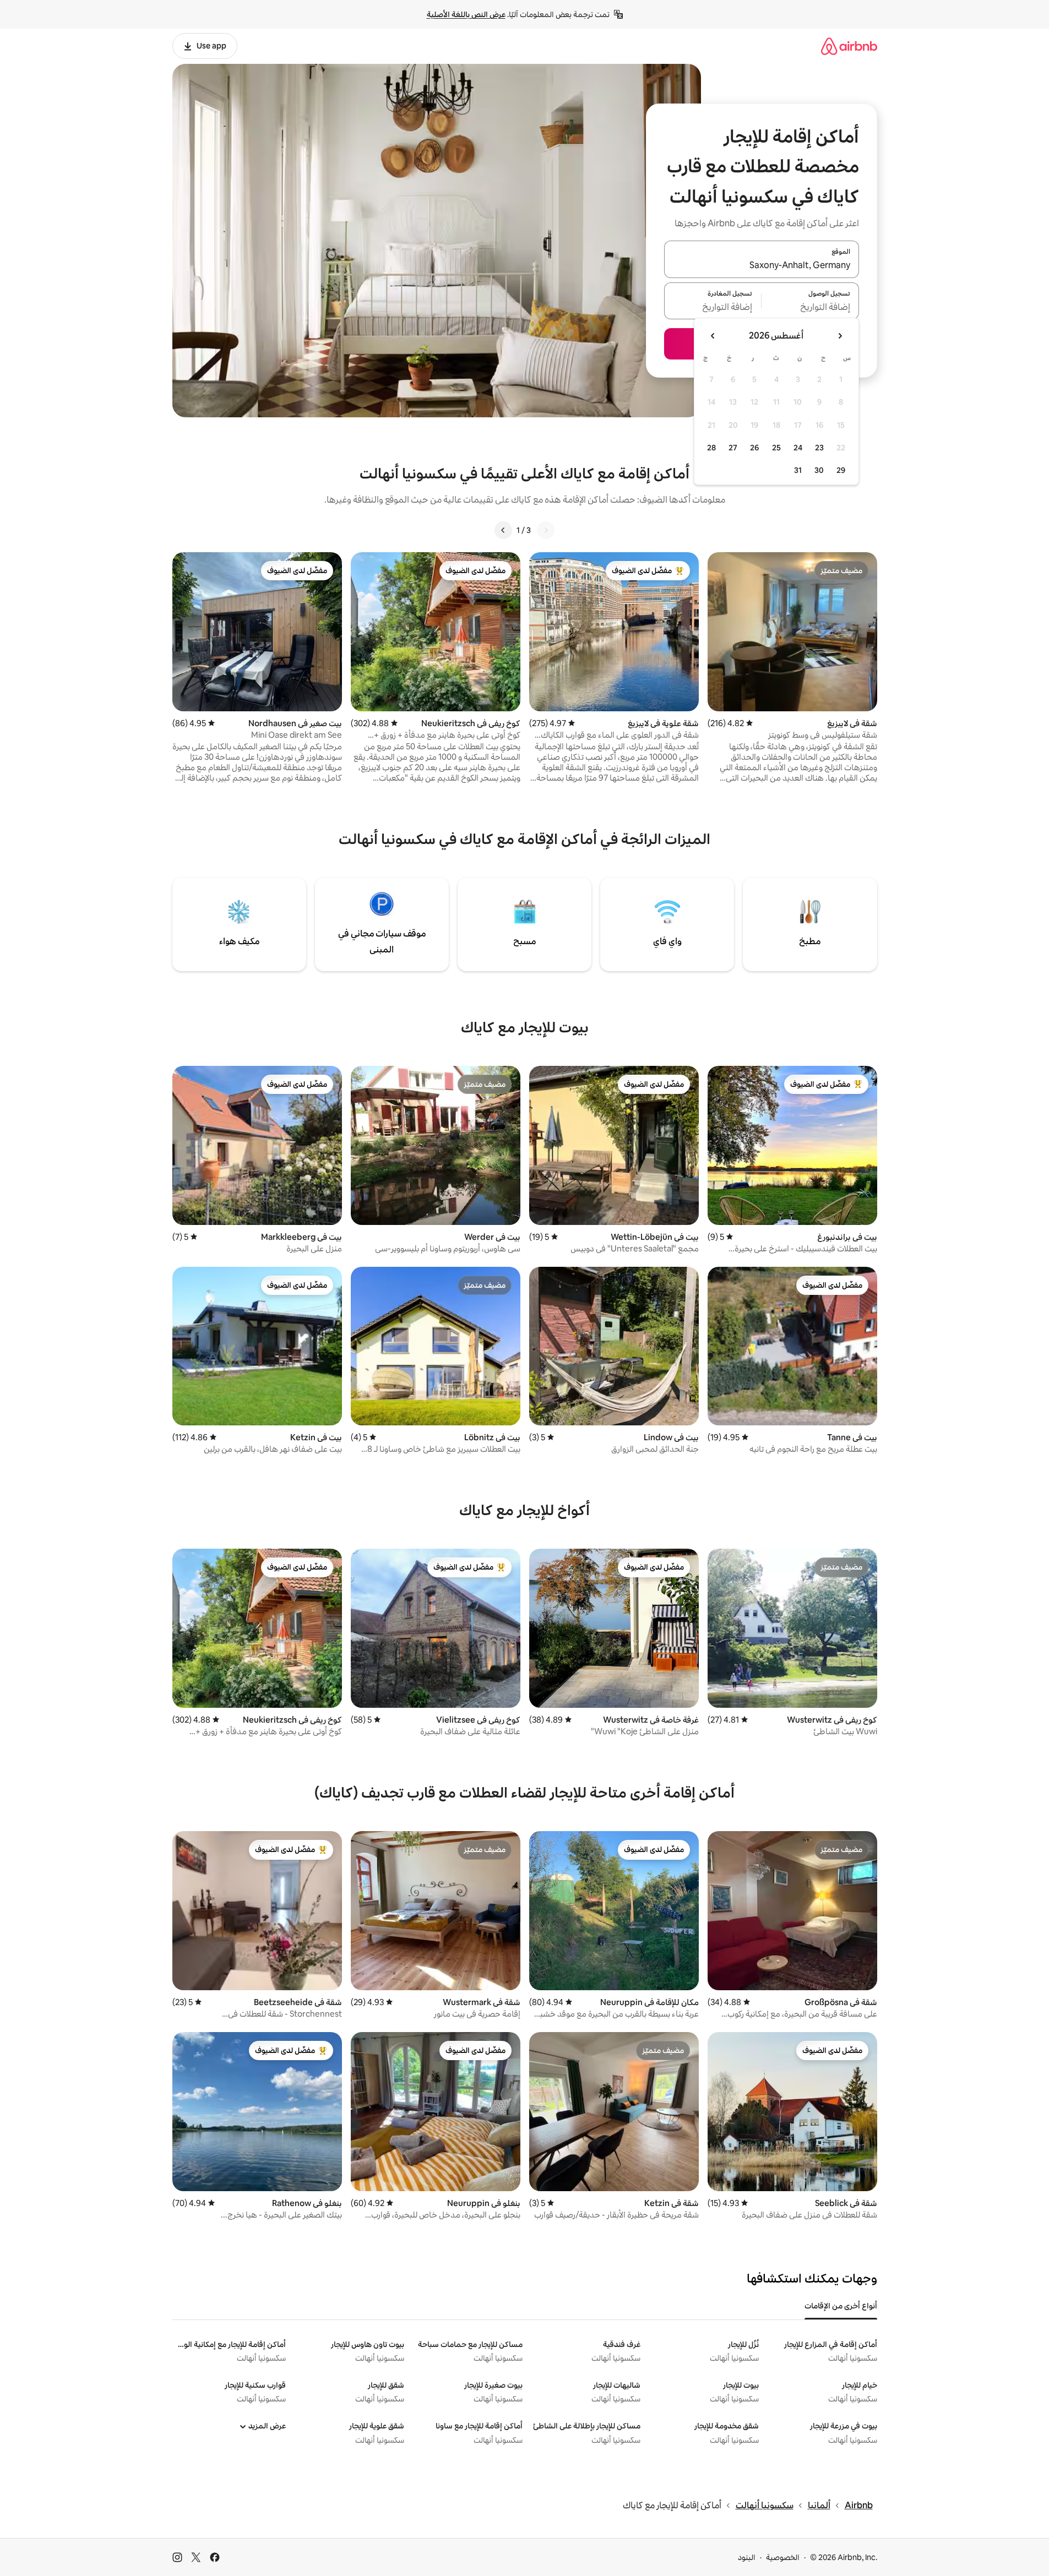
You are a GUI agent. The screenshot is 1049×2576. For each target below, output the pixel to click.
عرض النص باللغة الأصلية (466, 14)
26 (754, 448)
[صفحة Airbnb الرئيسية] (849, 46)
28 (711, 448)
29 (841, 470)
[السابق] (546, 530)
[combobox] (762, 266)
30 (819, 470)
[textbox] (810, 307)
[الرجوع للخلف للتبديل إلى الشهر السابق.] (840, 336)
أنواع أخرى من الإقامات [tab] (841, 2306)
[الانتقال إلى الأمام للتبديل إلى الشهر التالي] (713, 336)
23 (819, 448)
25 (776, 448)
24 (798, 448)
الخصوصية (783, 2557)
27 (733, 448)
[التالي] (503, 530)
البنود (747, 2557)
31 (798, 470)
